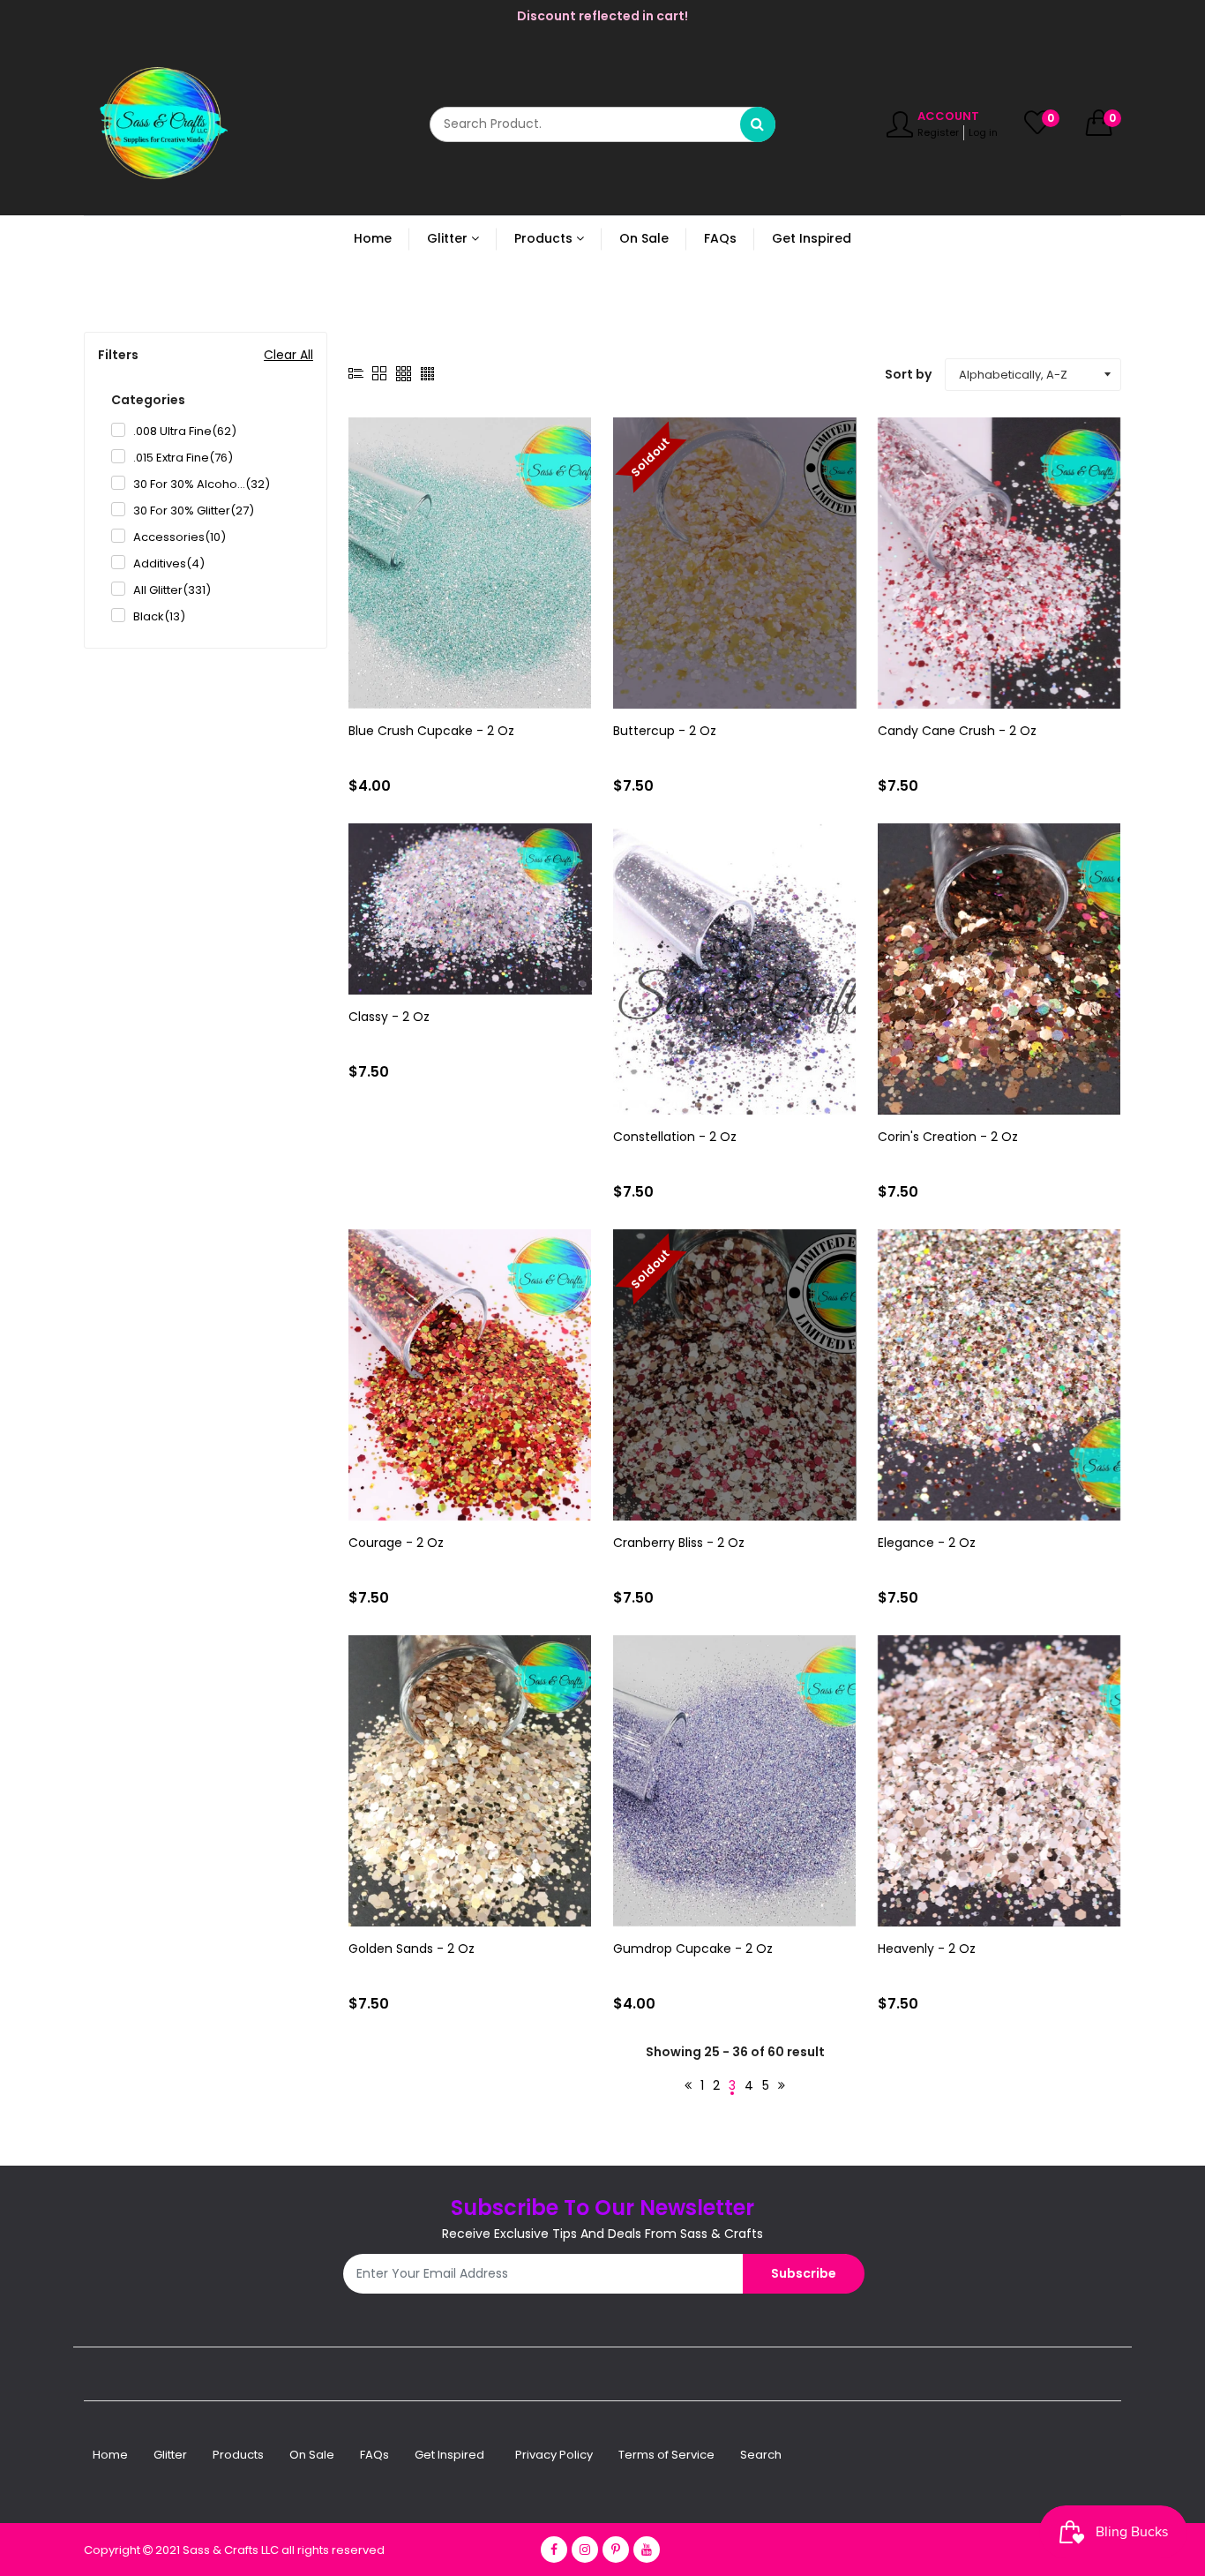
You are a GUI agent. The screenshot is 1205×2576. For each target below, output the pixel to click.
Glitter (170, 2455)
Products (238, 2455)
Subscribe (804, 2273)
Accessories (180, 537)
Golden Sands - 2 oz (412, 1949)
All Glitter (172, 590)
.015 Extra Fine (183, 458)
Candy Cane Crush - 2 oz (957, 731)
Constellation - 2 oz (675, 1137)
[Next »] (782, 2086)
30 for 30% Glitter (194, 511)
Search (761, 2455)
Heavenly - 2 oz (927, 1949)
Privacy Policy (554, 2455)
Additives (169, 563)
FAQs (374, 2455)
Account (948, 116)
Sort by (908, 374)
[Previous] (688, 2086)
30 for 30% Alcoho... (202, 484)
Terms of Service (666, 2455)
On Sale (312, 2455)
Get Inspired (449, 2455)
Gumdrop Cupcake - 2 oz (693, 1949)
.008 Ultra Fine (185, 431)
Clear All (288, 355)
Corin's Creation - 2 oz (948, 1137)
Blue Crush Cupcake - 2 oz (431, 731)
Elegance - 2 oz (927, 1543)
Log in (983, 132)
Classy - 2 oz (389, 1017)
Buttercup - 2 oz (665, 731)
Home (110, 2455)
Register (938, 132)
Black (159, 616)
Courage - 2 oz (396, 1543)
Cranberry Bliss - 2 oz (679, 1543)
